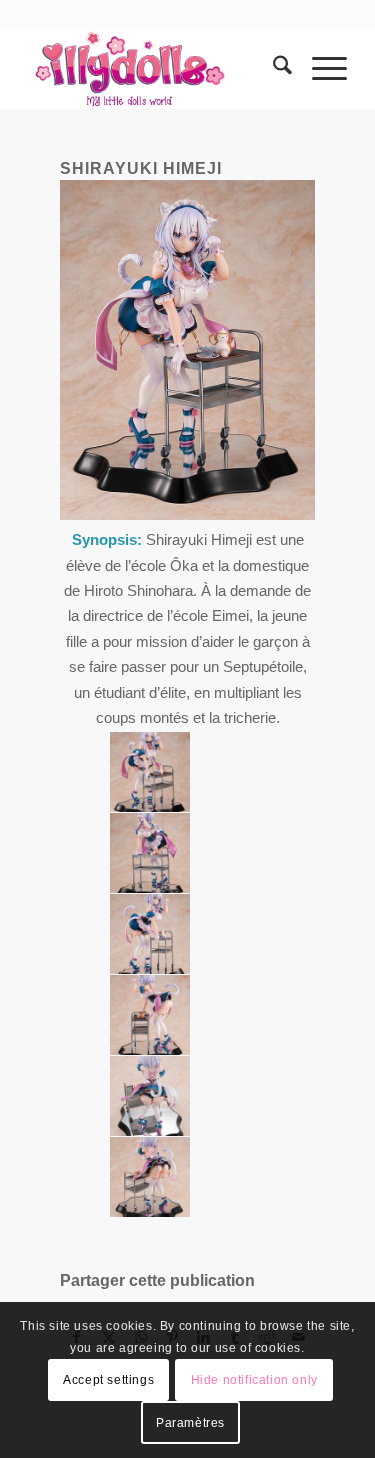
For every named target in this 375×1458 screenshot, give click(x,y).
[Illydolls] (155, 69)
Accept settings (108, 1380)
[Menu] (319, 69)
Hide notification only (254, 1380)
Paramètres (190, 1423)
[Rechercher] (272, 69)
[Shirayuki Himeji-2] (150, 772)
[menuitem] (272, 69)
